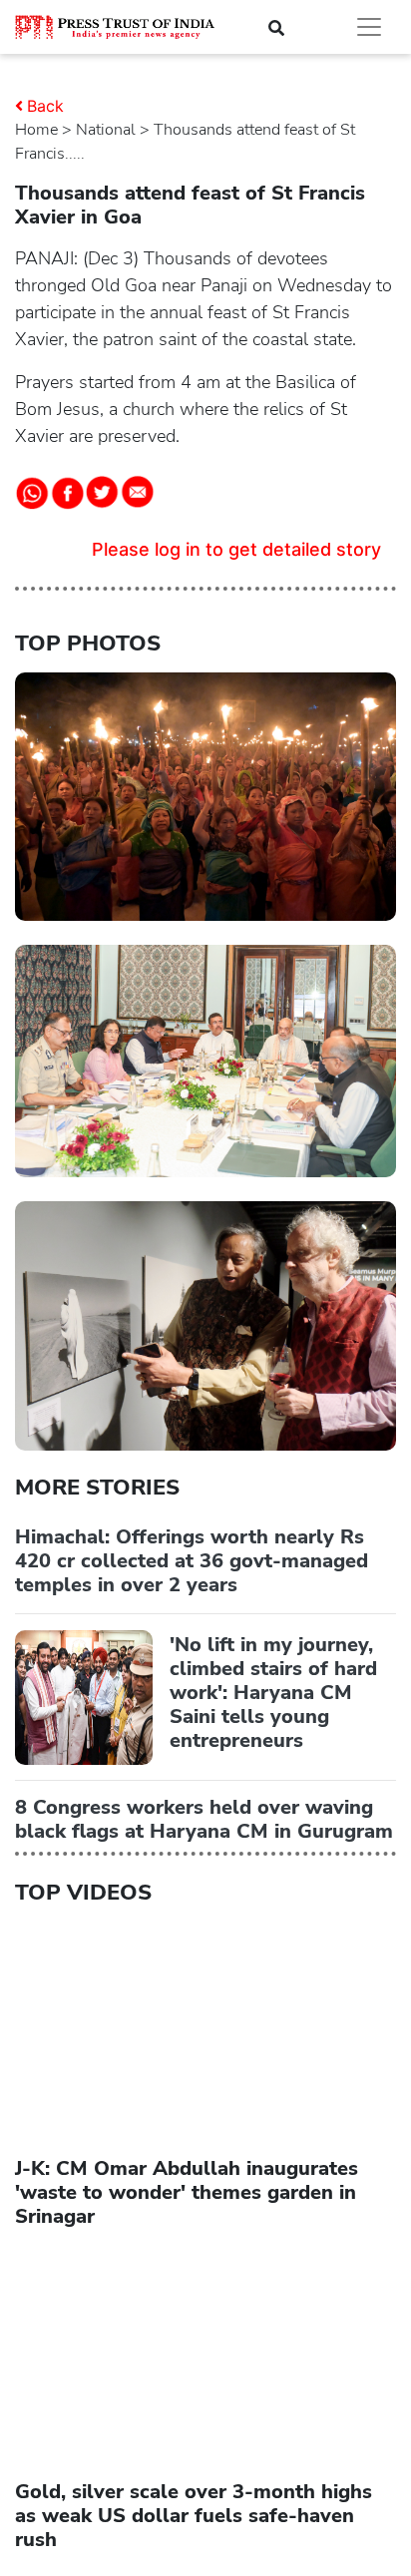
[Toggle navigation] (369, 27)
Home (36, 130)
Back (45, 106)
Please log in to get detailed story (236, 549)
